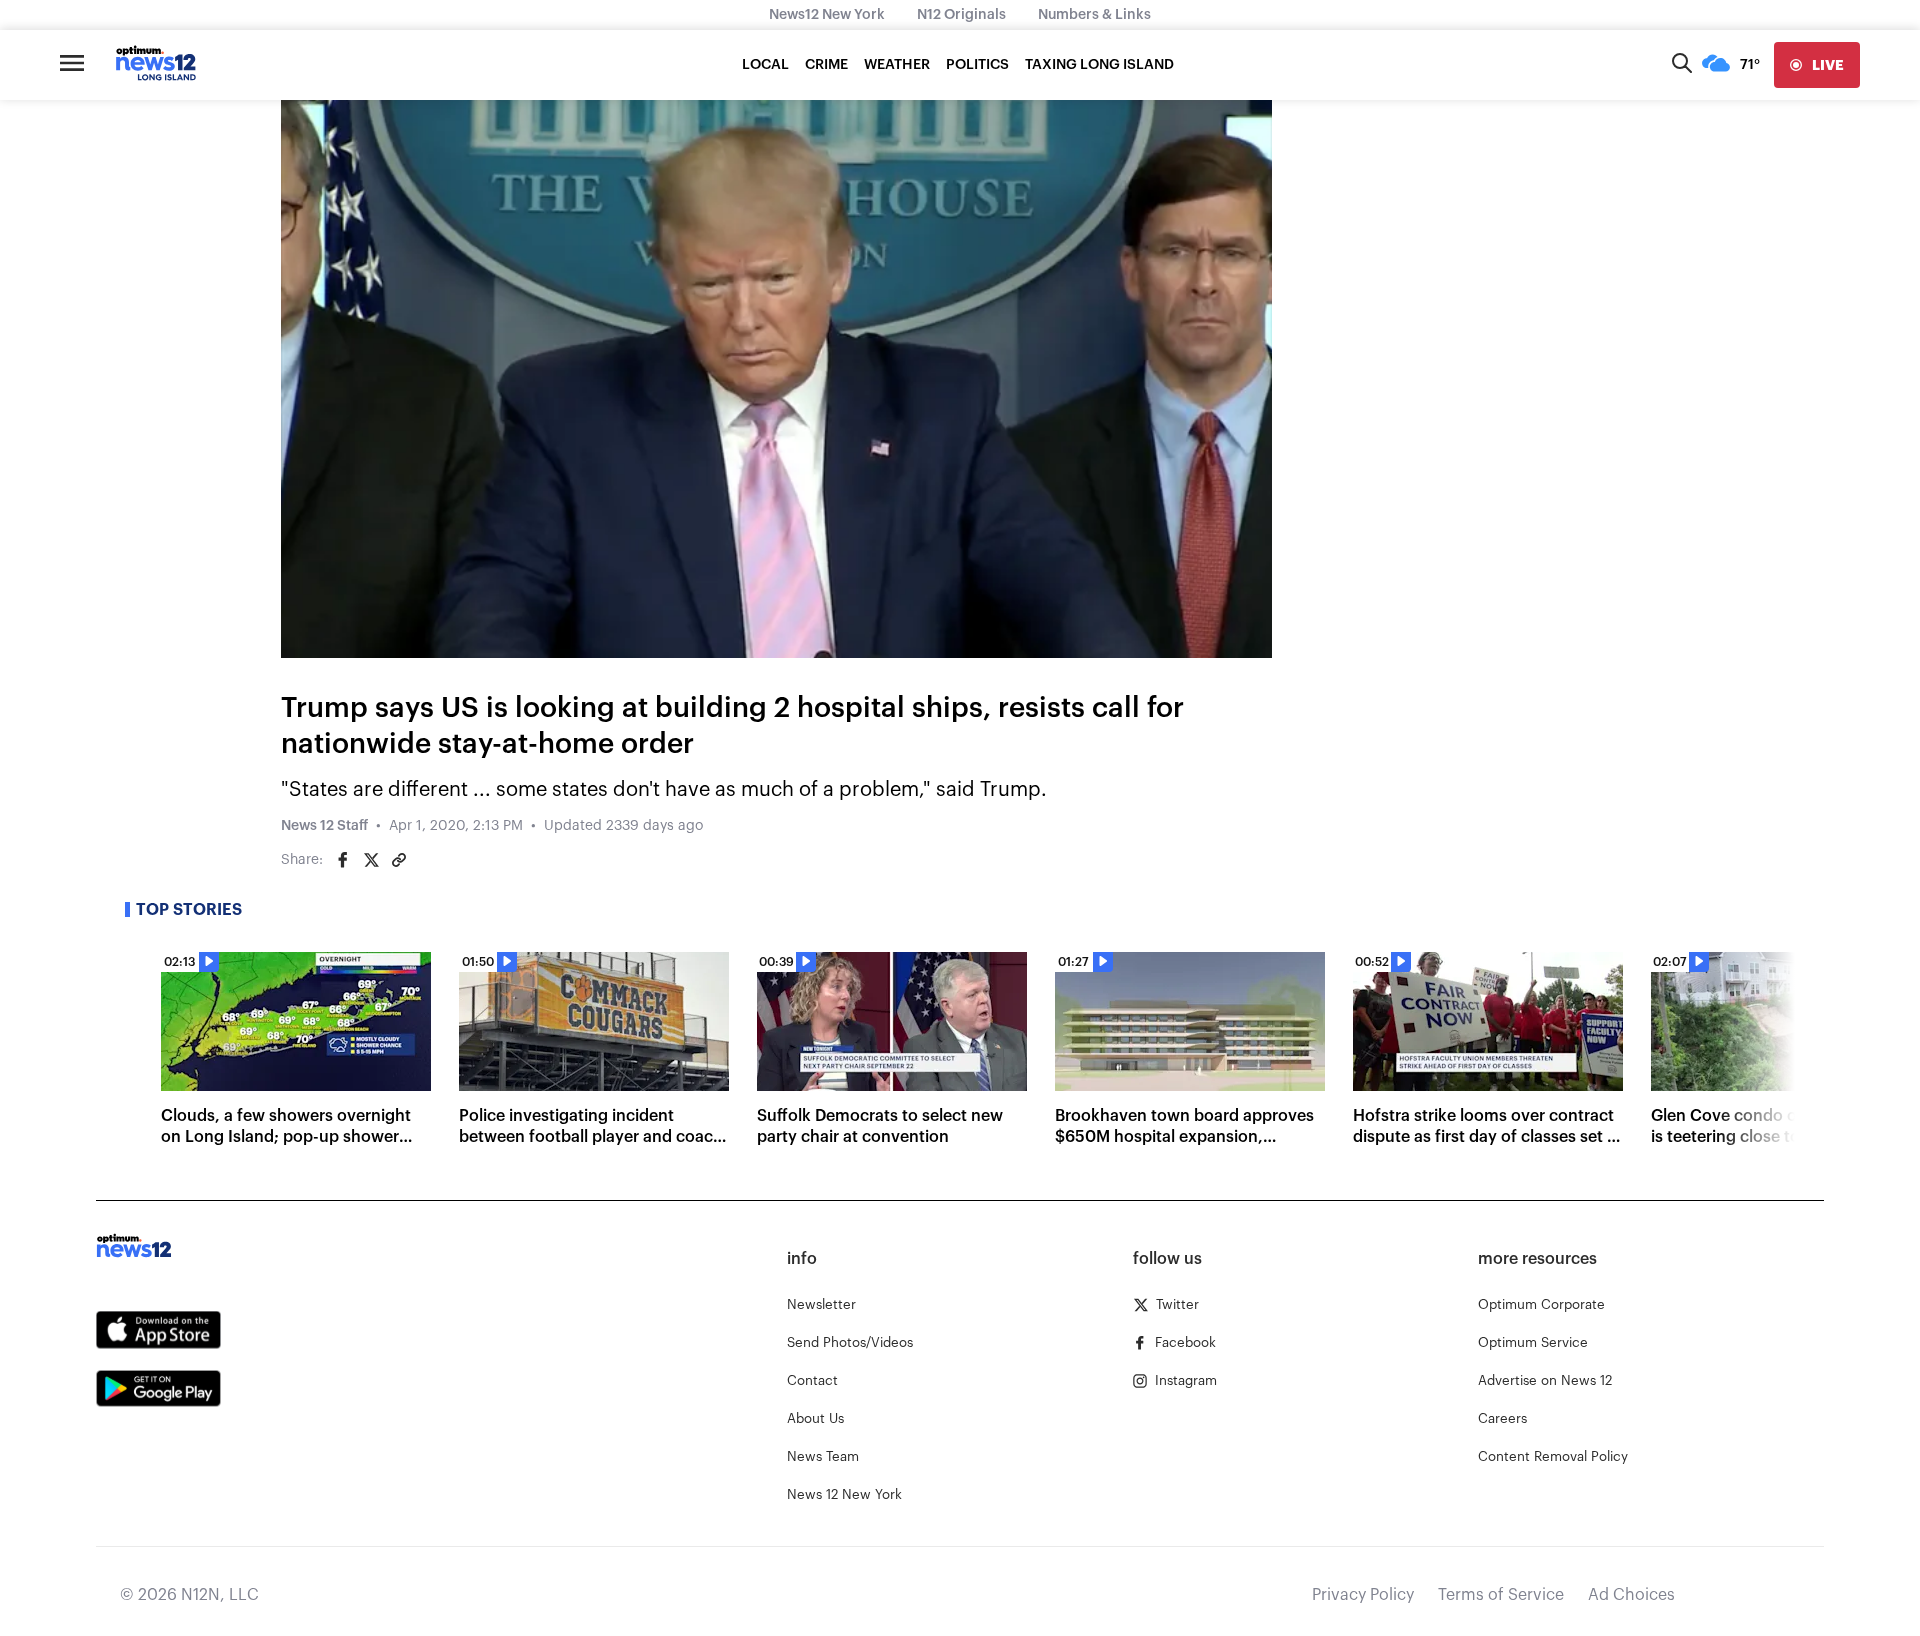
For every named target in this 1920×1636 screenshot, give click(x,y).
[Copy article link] (399, 860)
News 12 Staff (324, 826)
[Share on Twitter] (371, 860)
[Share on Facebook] (343, 860)
